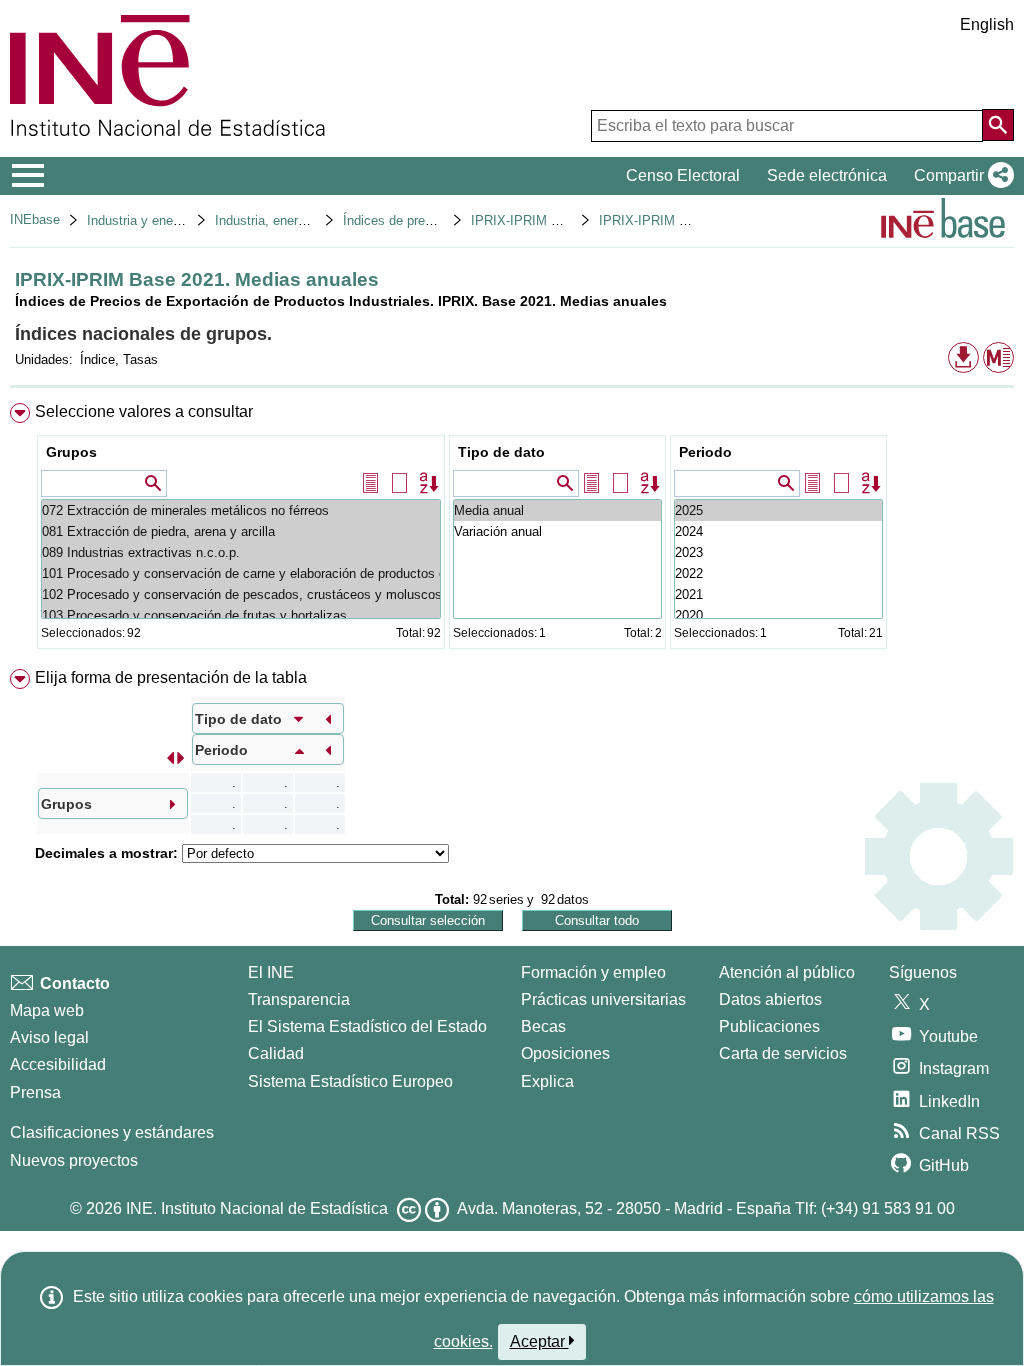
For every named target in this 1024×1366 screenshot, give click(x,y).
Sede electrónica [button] (827, 175)
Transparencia (299, 999)
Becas (543, 1026)
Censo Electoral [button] (683, 175)
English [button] (987, 24)
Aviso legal (49, 1037)
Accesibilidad (58, 1064)
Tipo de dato (501, 452)
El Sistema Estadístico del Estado (367, 1026)
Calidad (276, 1053)
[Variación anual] (557, 531)
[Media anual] (557, 510)
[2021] (778, 594)
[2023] (778, 552)
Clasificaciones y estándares (112, 1132)
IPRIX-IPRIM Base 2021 (542, 220)
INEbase (35, 219)
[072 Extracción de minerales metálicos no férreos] (241, 510)
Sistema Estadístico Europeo (350, 1081)
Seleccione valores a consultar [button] (144, 411)
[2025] (778, 510)
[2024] (778, 531)
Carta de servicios (783, 1053)
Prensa (35, 1092)
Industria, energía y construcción (310, 220)
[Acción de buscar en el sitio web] (998, 125)
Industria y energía (141, 220)
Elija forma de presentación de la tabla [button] (171, 677)
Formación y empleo (593, 972)
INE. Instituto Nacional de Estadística (257, 1208)
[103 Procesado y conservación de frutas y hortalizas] (241, 615)
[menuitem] (512, 530)
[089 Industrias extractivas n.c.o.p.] (241, 552)
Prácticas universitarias (603, 999)
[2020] (778, 615)
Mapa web (47, 1010)
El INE (271, 972)
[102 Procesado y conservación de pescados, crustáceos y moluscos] (241, 594)
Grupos (71, 452)
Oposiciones (565, 1053)
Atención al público (787, 972)
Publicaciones (769, 1026)
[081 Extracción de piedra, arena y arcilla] (241, 531)
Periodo (705, 452)
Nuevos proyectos (74, 1160)
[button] (960, 176)
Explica (547, 1081)
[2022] (778, 573)
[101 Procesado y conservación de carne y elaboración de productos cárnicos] (241, 573)
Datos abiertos (770, 999)
